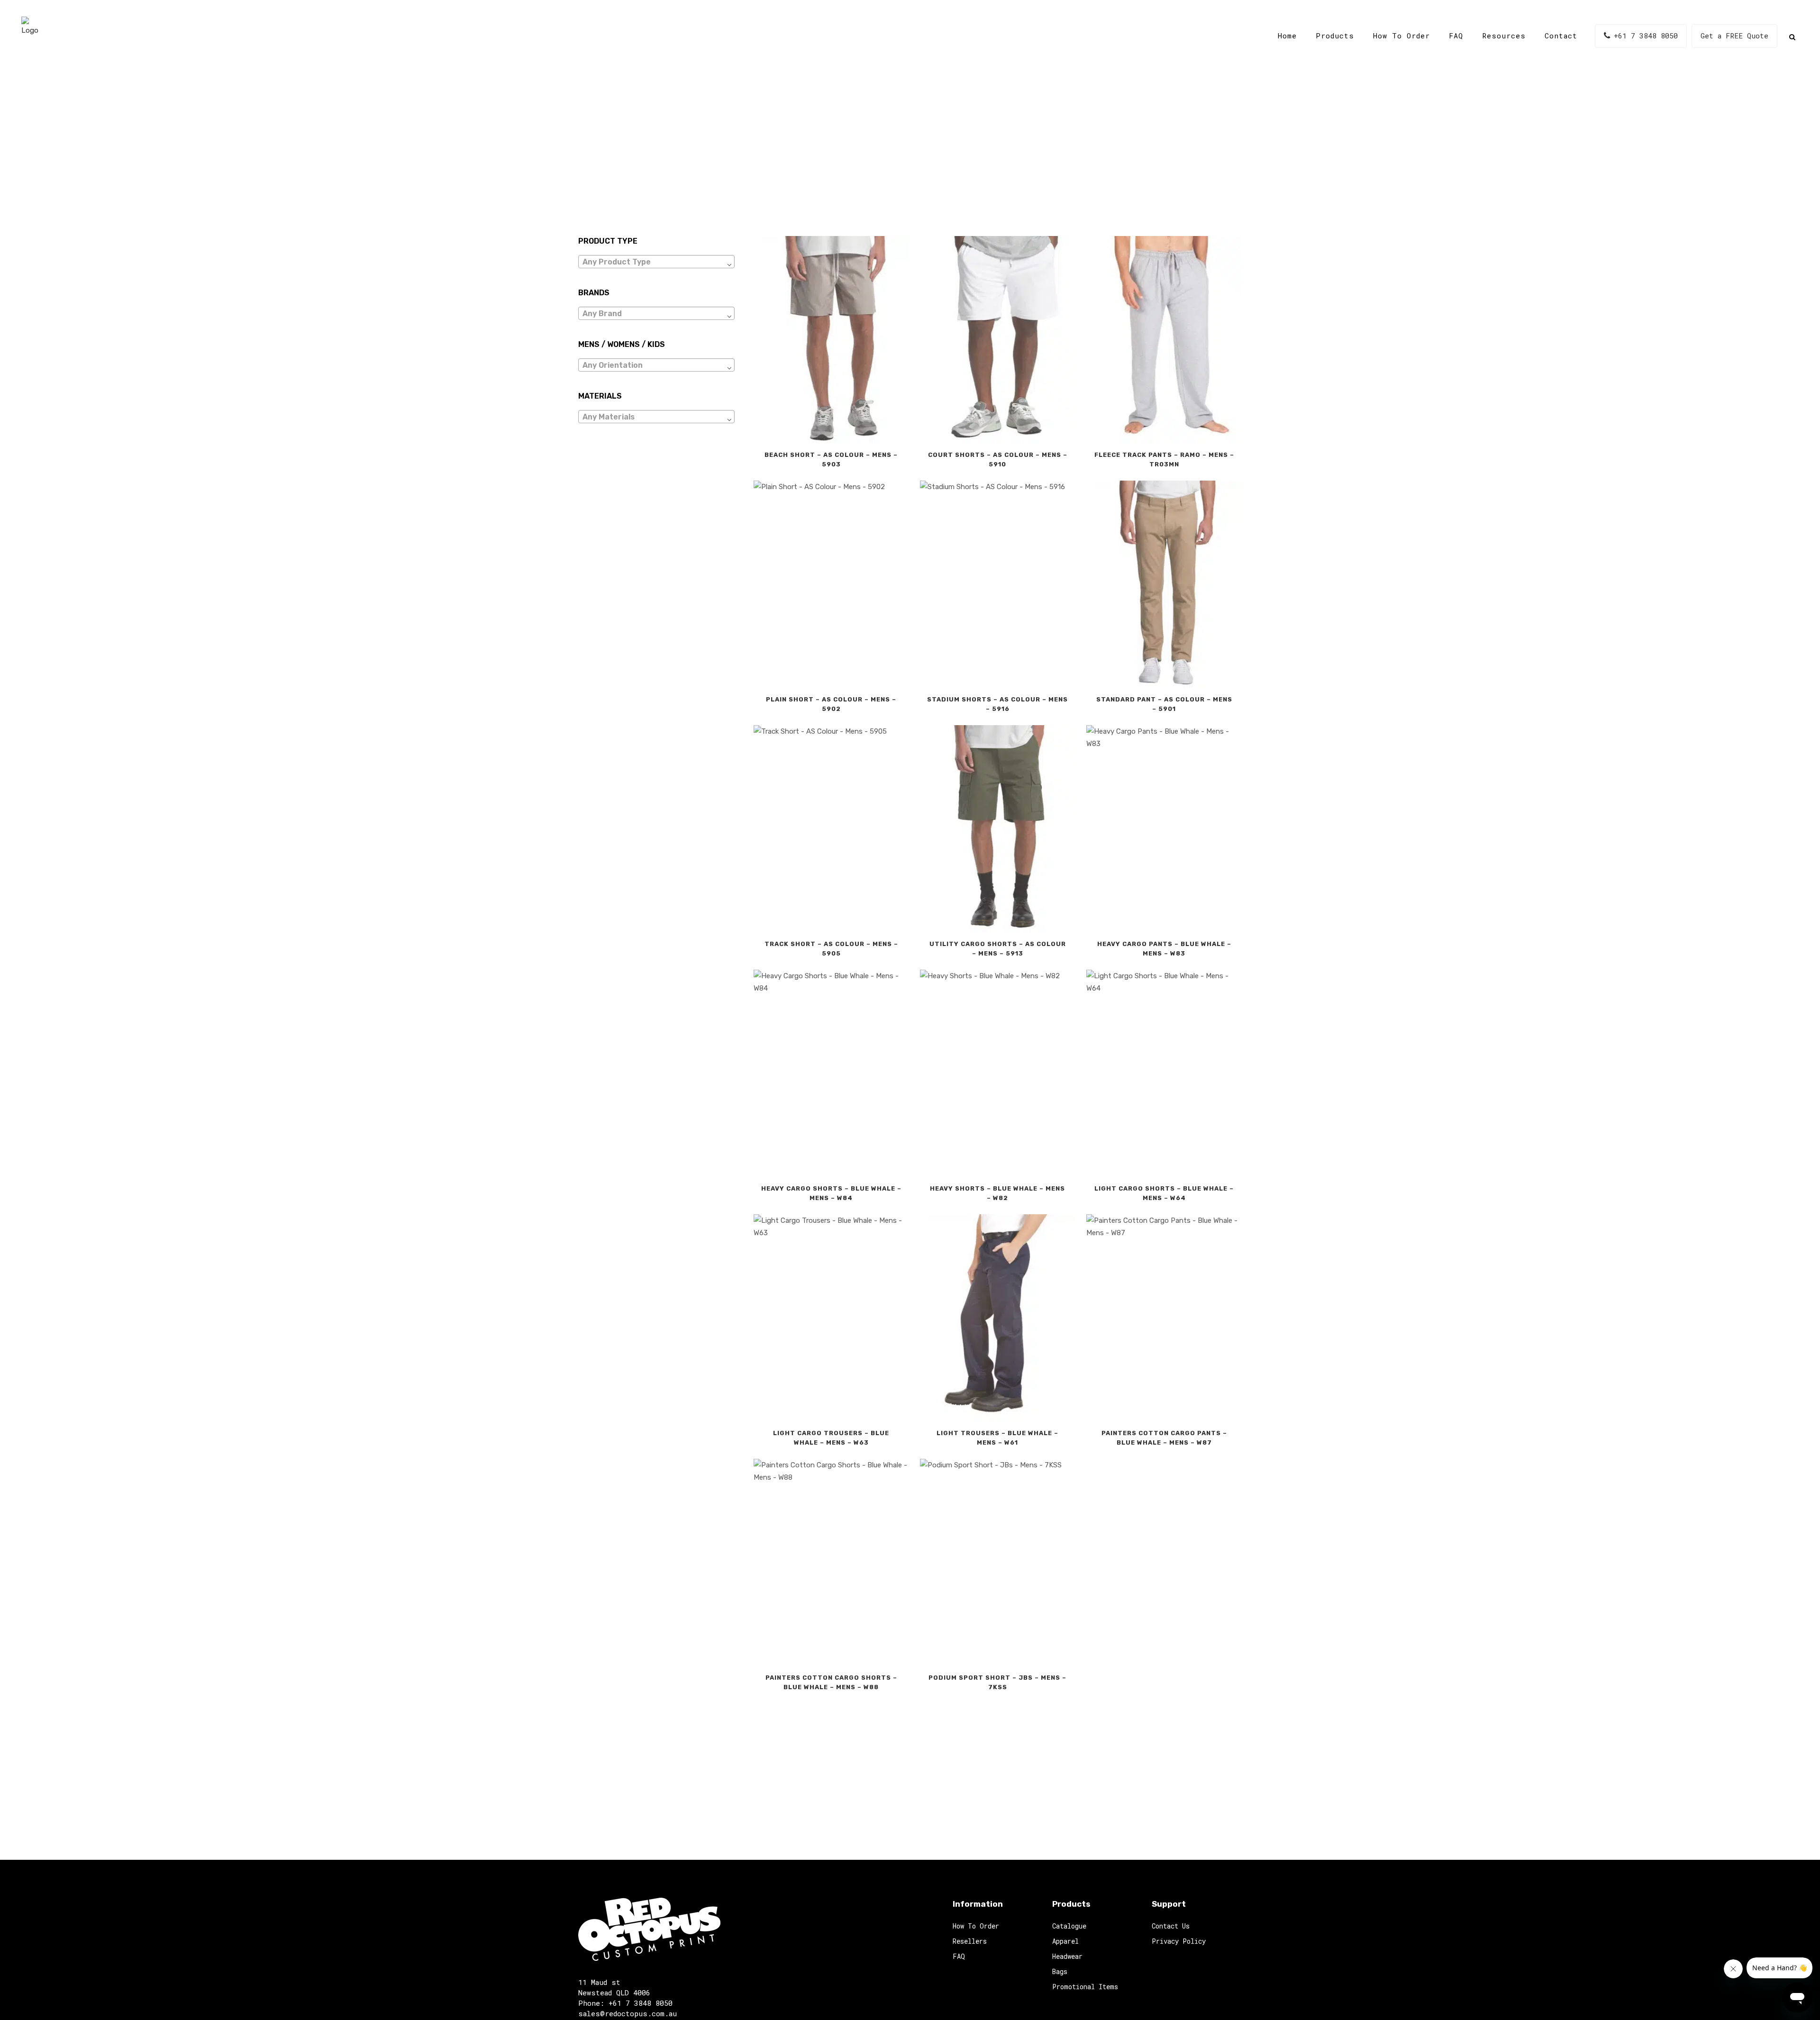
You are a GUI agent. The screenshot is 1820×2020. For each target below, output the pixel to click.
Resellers (970, 1941)
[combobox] (656, 262)
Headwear (1067, 1956)
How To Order (976, 1926)
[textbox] (656, 262)
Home (886, 156)
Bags (1060, 1971)
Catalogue (1069, 1926)
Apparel (1065, 1941)
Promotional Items (1085, 1987)
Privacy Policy (1179, 1941)
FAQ (959, 1956)
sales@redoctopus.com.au (628, 2013)
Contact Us (1171, 1926)
